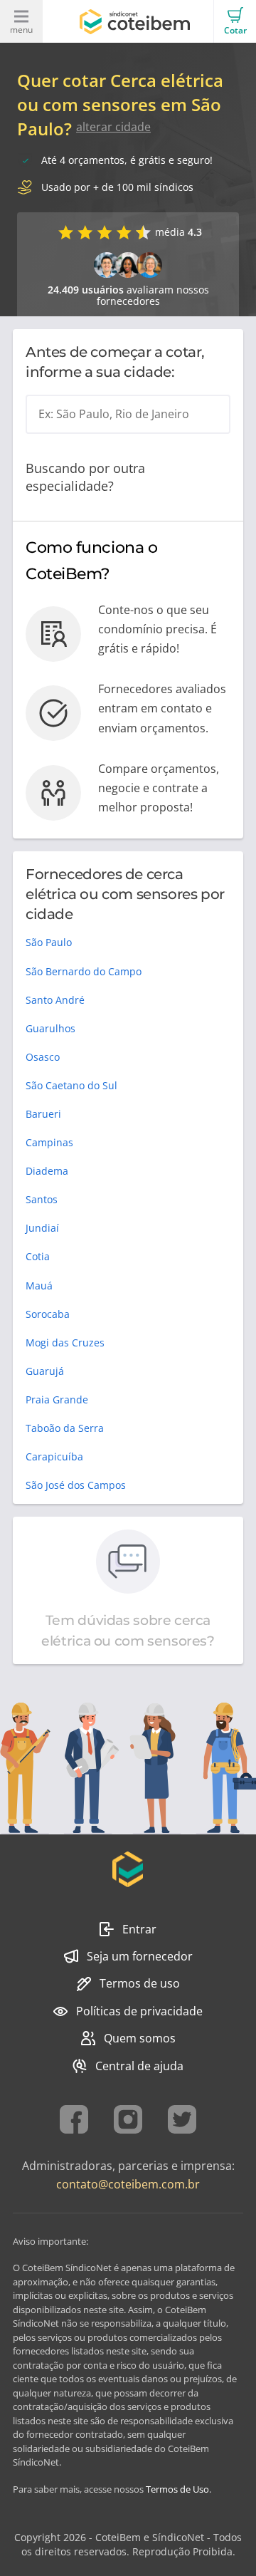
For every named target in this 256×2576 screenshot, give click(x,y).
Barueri (43, 1114)
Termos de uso (140, 1983)
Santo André (55, 1000)
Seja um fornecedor (140, 1956)
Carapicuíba (54, 1456)
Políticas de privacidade (139, 2011)
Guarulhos (50, 1028)
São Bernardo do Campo (84, 971)
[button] (235, 21)
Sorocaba (48, 1314)
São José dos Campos (76, 1485)
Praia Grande (57, 1399)
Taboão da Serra (65, 1428)
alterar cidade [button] (113, 127)
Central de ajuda (139, 2066)
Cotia (38, 1256)
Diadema (47, 1171)
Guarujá (45, 1371)
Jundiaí (42, 1228)
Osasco (43, 1057)
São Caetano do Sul (71, 1085)
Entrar (139, 1929)
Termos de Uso (177, 2489)
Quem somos (140, 2038)
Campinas (49, 1142)
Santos (42, 1199)
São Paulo (49, 942)
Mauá (39, 1286)
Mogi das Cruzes (65, 1342)
